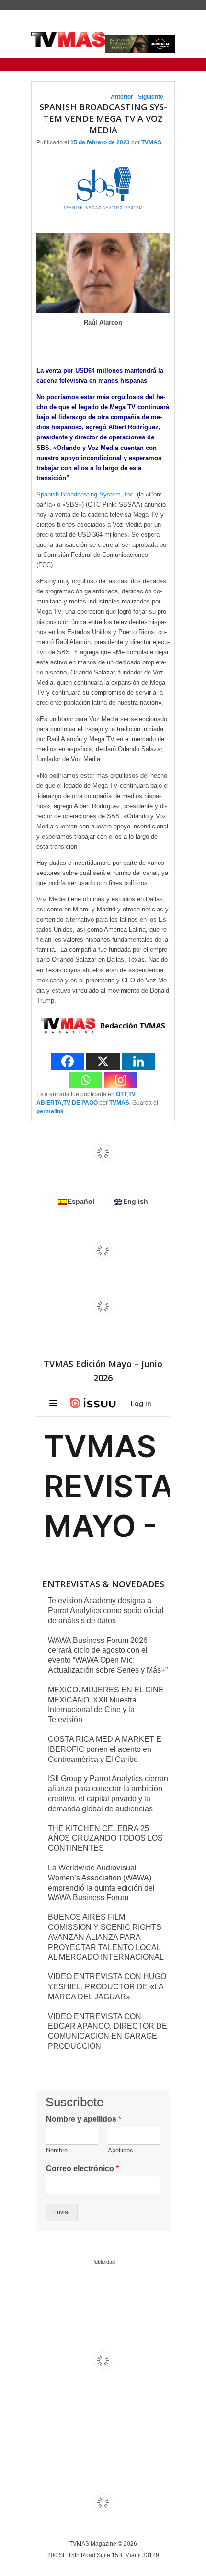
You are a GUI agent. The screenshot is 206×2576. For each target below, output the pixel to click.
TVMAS (151, 142)
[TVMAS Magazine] (68, 39)
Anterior (118, 97)
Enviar (62, 2212)
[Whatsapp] (85, 1080)
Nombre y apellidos (84, 2119)
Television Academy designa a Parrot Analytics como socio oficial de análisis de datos (106, 1611)
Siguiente (154, 97)
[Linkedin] (138, 1061)
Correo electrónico (82, 2168)
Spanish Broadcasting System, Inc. (86, 494)
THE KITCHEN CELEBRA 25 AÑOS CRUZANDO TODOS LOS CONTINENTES (105, 1838)
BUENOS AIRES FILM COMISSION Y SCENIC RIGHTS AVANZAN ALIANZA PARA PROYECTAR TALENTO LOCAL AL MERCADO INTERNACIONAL (106, 1937)
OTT (121, 1094)
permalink (50, 1111)
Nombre (57, 2150)
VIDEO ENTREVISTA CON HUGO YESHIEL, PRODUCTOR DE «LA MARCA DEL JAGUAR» (107, 1987)
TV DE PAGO (80, 1103)
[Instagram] (121, 1080)
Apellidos (120, 2150)
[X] (103, 1061)
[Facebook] (68, 1061)
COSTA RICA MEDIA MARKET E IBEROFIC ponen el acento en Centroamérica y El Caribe (105, 1749)
